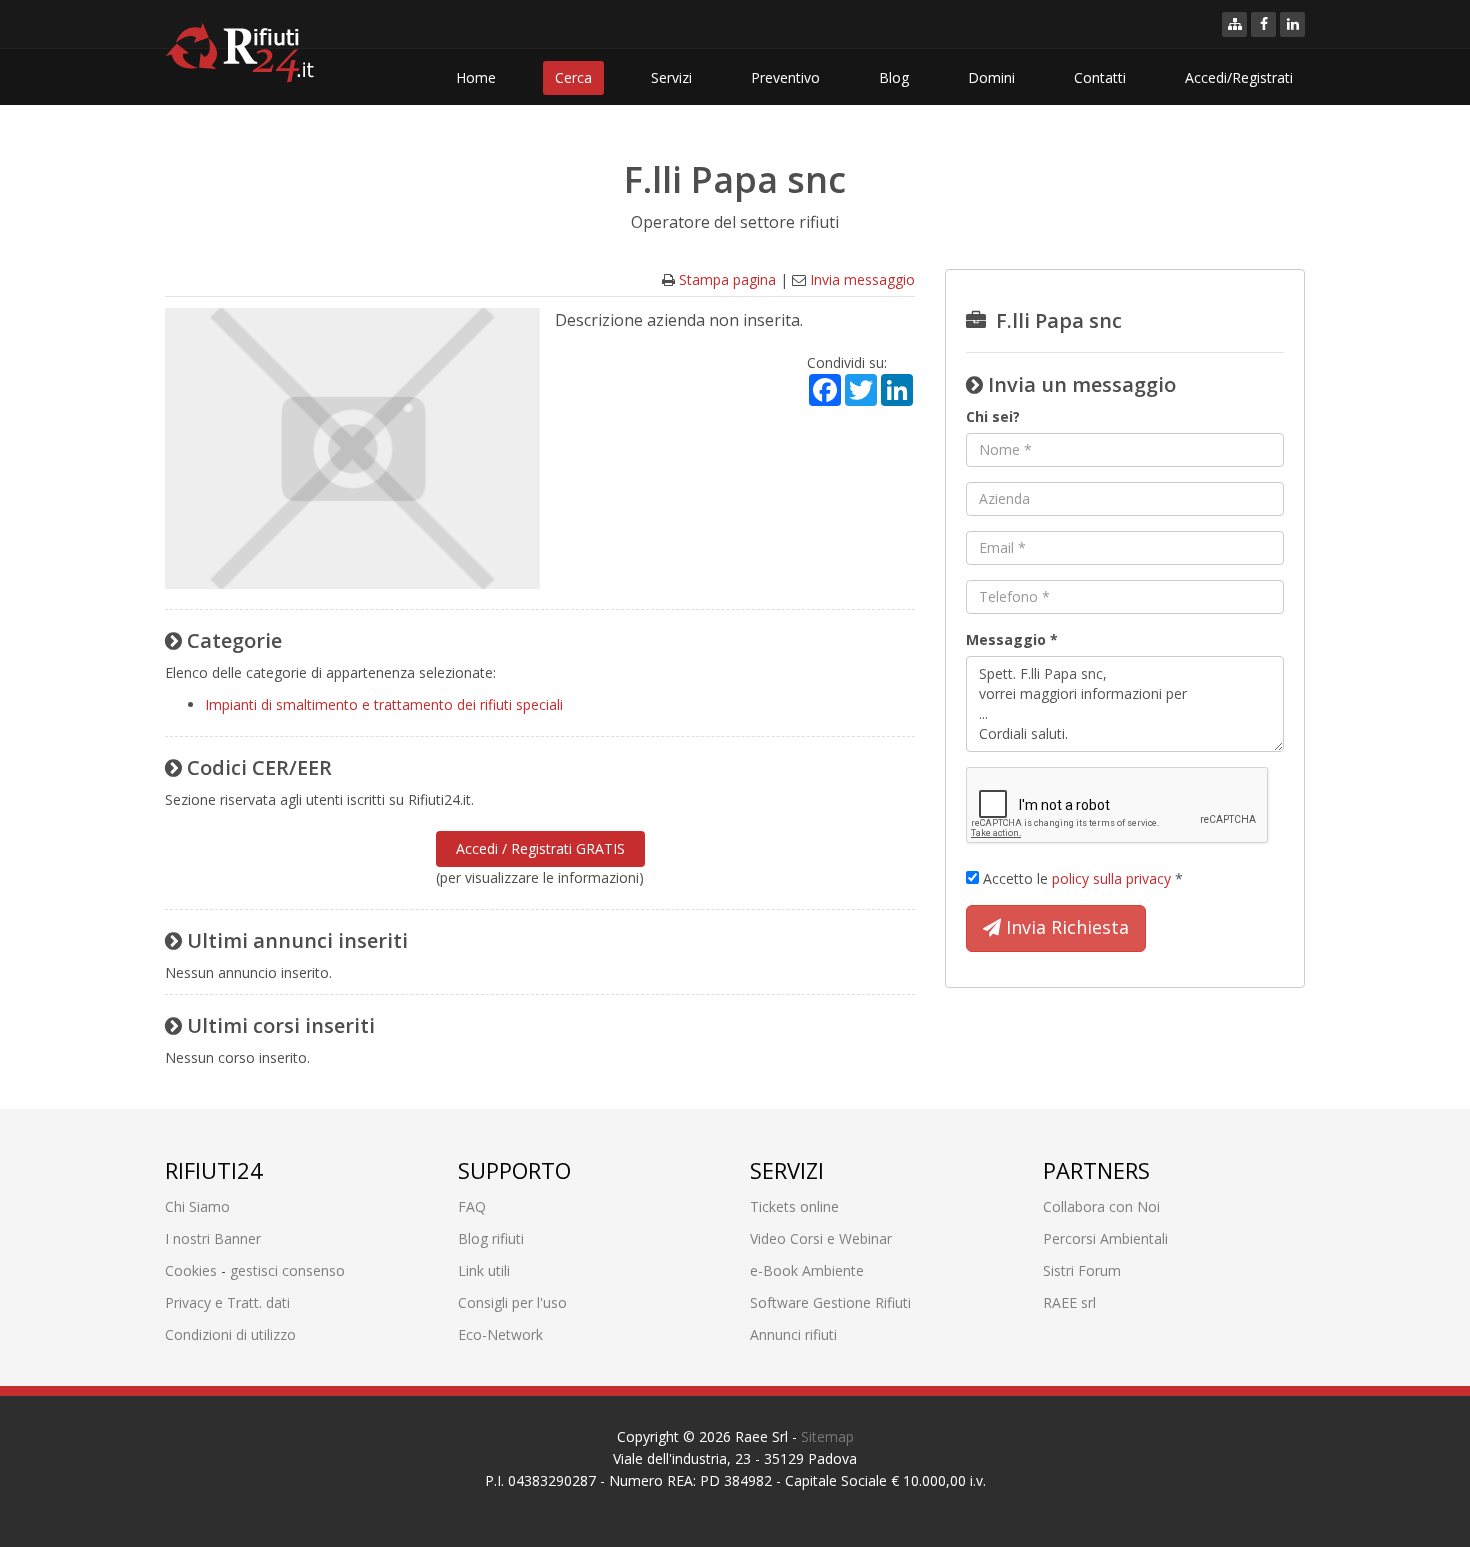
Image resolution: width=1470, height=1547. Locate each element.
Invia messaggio (862, 279)
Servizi (671, 77)
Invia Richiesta (1065, 927)
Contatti (1100, 77)
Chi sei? (993, 416)
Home (476, 77)
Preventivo (785, 77)
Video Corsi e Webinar (821, 1238)
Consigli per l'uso (512, 1302)
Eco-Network (500, 1334)
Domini (991, 77)
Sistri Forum (1082, 1270)
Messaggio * (1012, 639)
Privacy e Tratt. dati (227, 1302)
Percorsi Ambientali (1105, 1238)
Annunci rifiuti (793, 1334)
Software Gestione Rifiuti (830, 1302)
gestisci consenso (287, 1270)
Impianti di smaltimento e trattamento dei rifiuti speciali (384, 704)
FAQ (472, 1206)
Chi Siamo (197, 1206)
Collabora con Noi (1101, 1206)
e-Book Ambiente (807, 1270)
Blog (894, 77)
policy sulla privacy (1111, 878)
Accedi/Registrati (1239, 77)
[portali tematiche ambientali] (1234, 24)
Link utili (484, 1270)
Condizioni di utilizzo (230, 1334)
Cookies (191, 1270)
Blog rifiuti (491, 1238)
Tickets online (794, 1206)
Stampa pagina (727, 279)
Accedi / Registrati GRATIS (540, 848)
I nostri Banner (213, 1238)
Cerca (573, 77)
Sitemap (827, 1436)
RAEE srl (1069, 1302)
